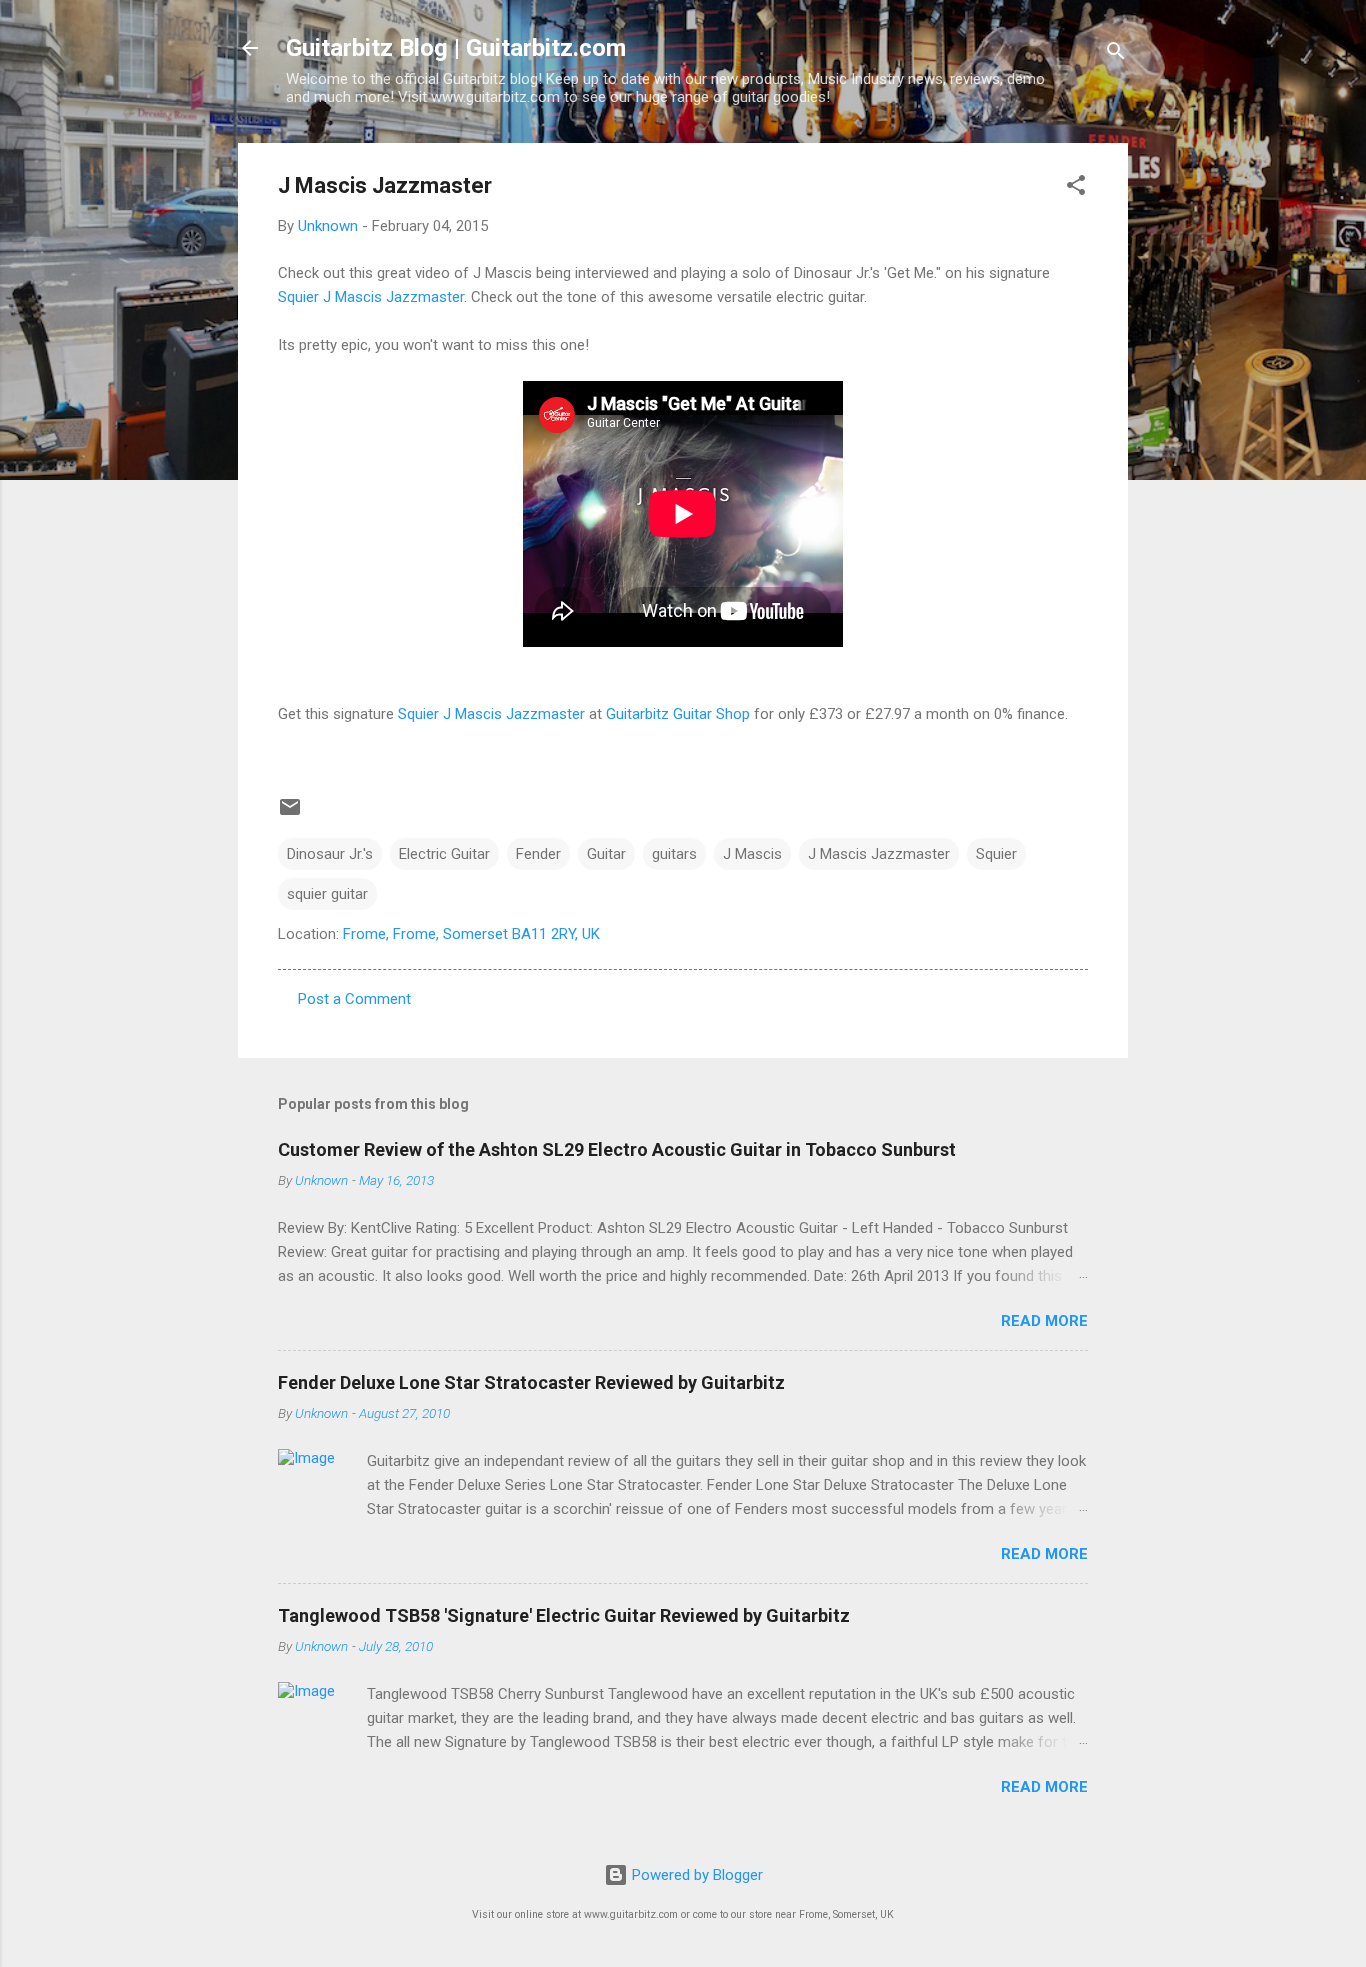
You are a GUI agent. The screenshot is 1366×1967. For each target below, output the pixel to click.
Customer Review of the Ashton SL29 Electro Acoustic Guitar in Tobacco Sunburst (617, 1149)
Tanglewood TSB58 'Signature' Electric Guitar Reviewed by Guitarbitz (564, 1615)
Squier (996, 854)
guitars (674, 854)
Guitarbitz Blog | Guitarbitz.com (456, 48)
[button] (1076, 188)
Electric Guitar (444, 854)
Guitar (606, 854)
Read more (1044, 1321)
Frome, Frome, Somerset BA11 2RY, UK (471, 934)
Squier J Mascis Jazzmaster (371, 297)
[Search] (1116, 54)
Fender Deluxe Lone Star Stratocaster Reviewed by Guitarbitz (531, 1382)
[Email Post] (290, 814)
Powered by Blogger (695, 1875)
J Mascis (752, 854)
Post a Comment (354, 999)
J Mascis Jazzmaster (879, 854)
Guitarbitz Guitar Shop (678, 714)
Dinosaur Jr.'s (330, 854)
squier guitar (327, 894)
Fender (538, 854)
